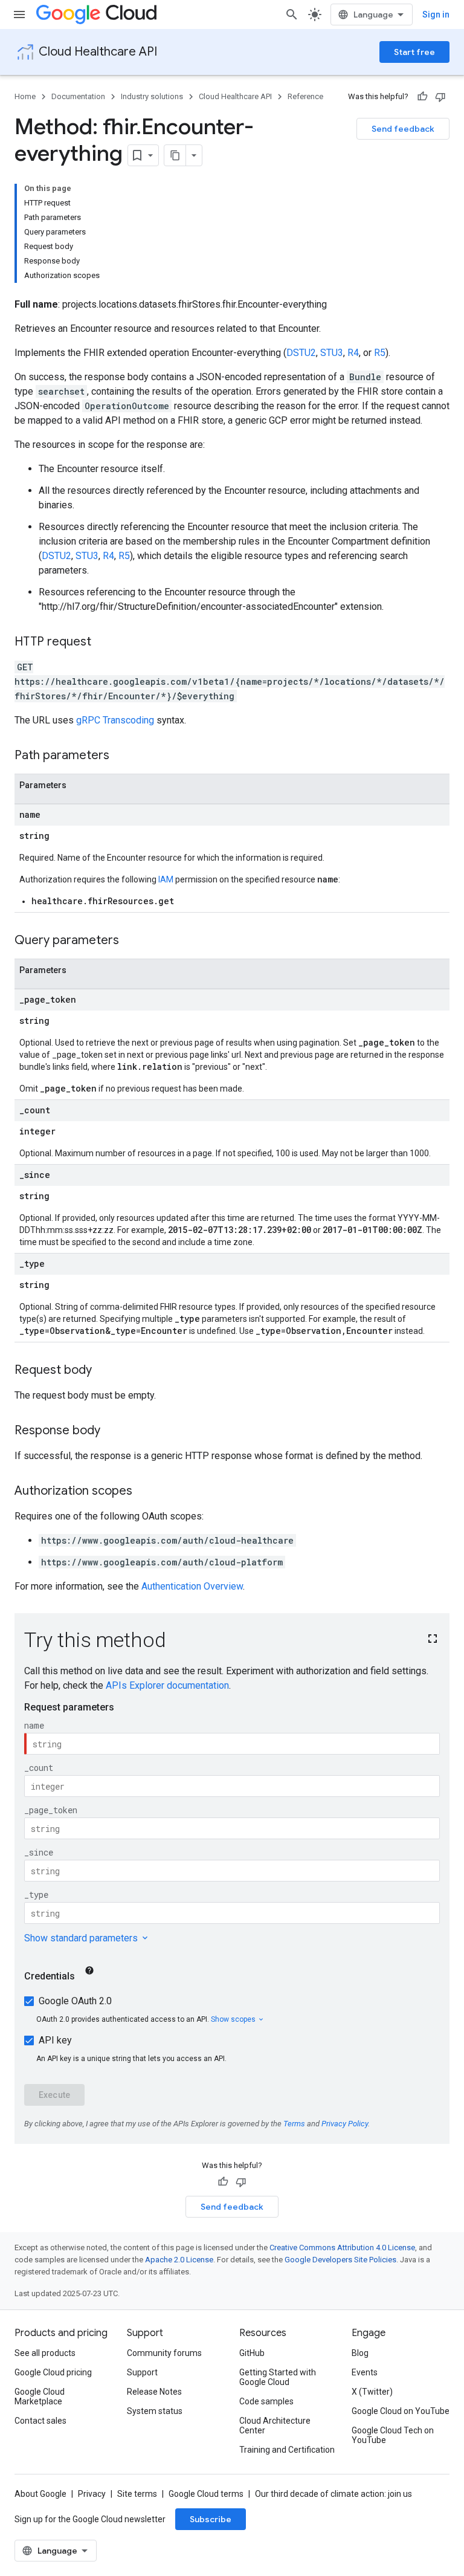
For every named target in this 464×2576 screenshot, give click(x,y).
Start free (414, 52)
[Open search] (292, 15)
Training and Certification (287, 2450)
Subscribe (211, 2519)
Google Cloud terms (206, 2494)
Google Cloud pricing (53, 2372)
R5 (380, 353)
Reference (305, 96)
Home (25, 96)
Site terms (137, 2494)
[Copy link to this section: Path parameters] (121, 756)
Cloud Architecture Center (275, 2426)
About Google (40, 2494)
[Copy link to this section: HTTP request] (103, 642)
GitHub (252, 2353)
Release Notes (154, 2392)
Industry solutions (152, 96)
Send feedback (403, 129)
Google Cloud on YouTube (401, 2411)
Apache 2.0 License (179, 2260)
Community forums (164, 2353)
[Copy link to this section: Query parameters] (131, 941)
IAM (166, 879)
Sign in (436, 15)
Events (365, 2372)
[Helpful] (422, 97)
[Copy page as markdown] (175, 155)
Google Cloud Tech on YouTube (393, 2435)
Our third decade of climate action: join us (333, 2494)
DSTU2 (301, 353)
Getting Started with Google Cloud (278, 2377)
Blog (360, 2353)
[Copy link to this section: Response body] (112, 1431)
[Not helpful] (440, 97)
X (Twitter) (372, 2392)
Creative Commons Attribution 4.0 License (342, 2248)
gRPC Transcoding (115, 720)
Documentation (78, 96)
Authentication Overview (192, 1586)
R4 (353, 353)
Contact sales (40, 2421)
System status (155, 2411)
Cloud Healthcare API (98, 52)
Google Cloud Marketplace (40, 2396)
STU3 (332, 353)
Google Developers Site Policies (340, 2260)
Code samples (266, 2401)
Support (142, 2372)
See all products (45, 2353)
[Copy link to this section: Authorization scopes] (144, 1492)
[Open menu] (19, 15)
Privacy (92, 2494)
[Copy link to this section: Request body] (104, 1371)
